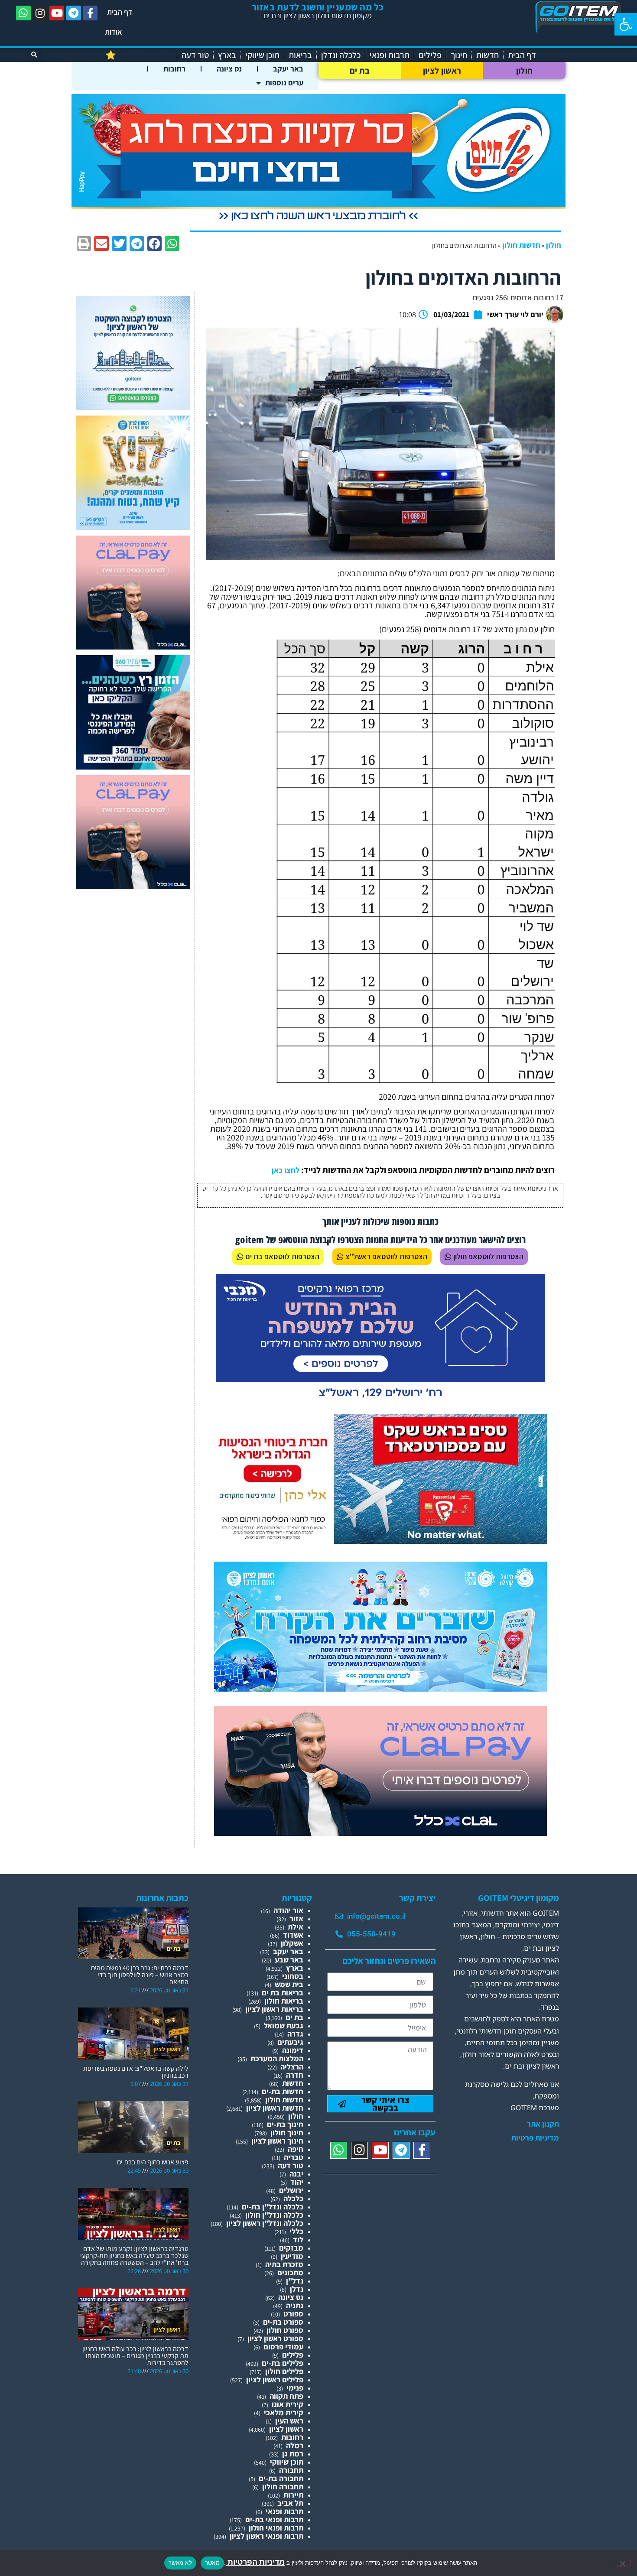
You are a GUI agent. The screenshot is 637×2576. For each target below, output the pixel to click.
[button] (626, 24)
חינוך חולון (287, 2133)
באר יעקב (288, 69)
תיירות (293, 2495)
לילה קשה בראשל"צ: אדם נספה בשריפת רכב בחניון (136, 2072)
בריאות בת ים (283, 1993)
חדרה (295, 2075)
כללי (296, 2231)
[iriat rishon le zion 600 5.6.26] (133, 527)
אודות (114, 32)
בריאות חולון (284, 2001)
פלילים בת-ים (283, 2363)
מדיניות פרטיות (535, 2138)
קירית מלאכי (284, 2412)
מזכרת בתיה (284, 2264)
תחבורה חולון (283, 2487)
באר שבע (289, 1960)
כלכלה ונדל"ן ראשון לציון (265, 2223)
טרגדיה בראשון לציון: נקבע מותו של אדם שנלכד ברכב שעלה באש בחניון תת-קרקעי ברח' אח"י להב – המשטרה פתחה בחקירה (134, 2256)
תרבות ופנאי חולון (276, 2528)
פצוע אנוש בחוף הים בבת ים (153, 2162)
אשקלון (292, 1943)
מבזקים (291, 2248)
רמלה (295, 2445)
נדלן (297, 2289)
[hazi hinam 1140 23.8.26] (318, 221)
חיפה (296, 2149)
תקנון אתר (543, 2124)
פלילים (430, 55)
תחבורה (291, 2470)
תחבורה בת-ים (281, 2478)
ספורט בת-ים (283, 2322)
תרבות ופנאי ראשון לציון (266, 2536)
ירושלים (291, 2190)
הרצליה (292, 2067)
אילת (296, 1927)
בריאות (300, 55)
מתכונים (290, 2272)
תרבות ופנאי (390, 55)
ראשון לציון (442, 71)
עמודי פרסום (283, 2347)
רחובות (174, 69)
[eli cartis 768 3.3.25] (380, 1833)
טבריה (294, 2157)
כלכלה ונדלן (341, 55)
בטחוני (293, 1976)
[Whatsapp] (23, 13)
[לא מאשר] (623, 2563)
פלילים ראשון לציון (275, 2379)
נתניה (295, 2305)
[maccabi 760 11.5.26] (380, 1401)
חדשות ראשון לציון (275, 2108)
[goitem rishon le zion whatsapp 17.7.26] (133, 407)
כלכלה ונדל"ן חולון (274, 2215)
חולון (525, 71)
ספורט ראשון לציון (275, 2338)
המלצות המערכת (277, 2058)
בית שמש (289, 1984)
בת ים (360, 71)
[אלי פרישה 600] (133, 767)
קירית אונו (288, 2404)
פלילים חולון (284, 2371)
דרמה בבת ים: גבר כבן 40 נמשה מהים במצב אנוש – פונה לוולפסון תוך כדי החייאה (140, 1975)
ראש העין (289, 2421)
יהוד (297, 2182)
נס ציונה (229, 69)
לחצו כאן (286, 1170)
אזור (296, 1918)
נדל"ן (295, 2281)
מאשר (212, 2563)
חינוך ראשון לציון (277, 2141)
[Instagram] (40, 13)
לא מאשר (180, 2563)
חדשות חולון (521, 245)
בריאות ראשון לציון (274, 2009)
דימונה (293, 2050)
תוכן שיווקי (262, 55)
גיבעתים (290, 2042)
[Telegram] (74, 13)
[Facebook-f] (91, 13)
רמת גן (293, 2454)
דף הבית (120, 12)
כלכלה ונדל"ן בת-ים (273, 2207)
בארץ (227, 55)
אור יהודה (288, 1910)
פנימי (295, 2388)
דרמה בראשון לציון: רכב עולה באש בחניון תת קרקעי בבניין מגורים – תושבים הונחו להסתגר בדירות (135, 2356)
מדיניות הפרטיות (255, 2562)
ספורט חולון (285, 2330)
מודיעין (292, 2256)
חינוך (459, 55)
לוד (298, 2240)
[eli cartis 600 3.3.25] (133, 647)
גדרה (295, 2034)
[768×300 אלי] (380, 1541)
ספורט (293, 2314)
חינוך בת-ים (285, 2124)
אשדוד (293, 1935)
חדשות (487, 55)
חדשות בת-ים (283, 2091)
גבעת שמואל (284, 2025)
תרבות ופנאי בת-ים (274, 2519)
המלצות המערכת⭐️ (139, 55)
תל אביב (290, 2503)
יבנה (296, 2174)
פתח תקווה (286, 2396)
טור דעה (195, 55)
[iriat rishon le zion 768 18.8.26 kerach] (380, 1689)
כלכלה (293, 2198)
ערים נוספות (284, 83)
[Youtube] (57, 13)
